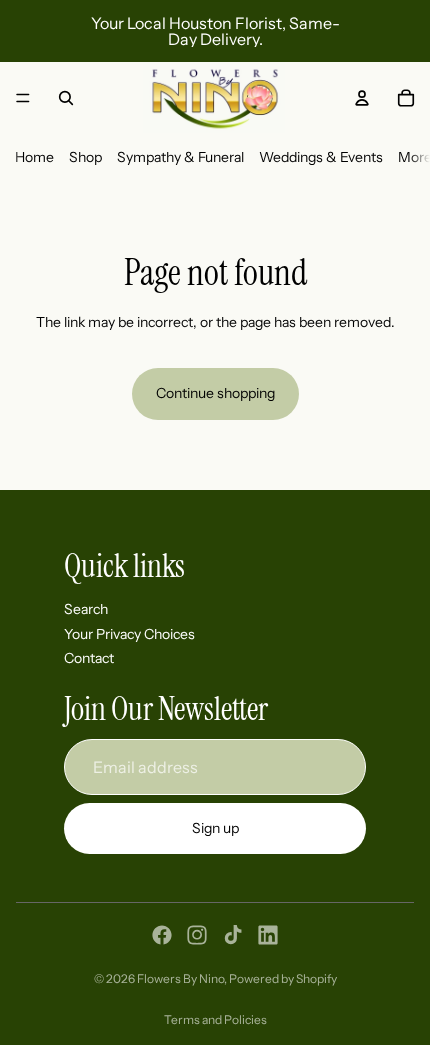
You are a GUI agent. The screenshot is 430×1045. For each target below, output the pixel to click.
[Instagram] (197, 935)
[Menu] (23, 98)
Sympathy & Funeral (180, 157)
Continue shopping (215, 393)
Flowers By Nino (180, 978)
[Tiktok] (233, 935)
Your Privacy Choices (129, 634)
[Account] (362, 98)
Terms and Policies (215, 1019)
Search (86, 609)
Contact (89, 658)
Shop (85, 157)
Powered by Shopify (283, 978)
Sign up (215, 828)
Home (34, 157)
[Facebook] (162, 935)
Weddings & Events (321, 157)
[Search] (66, 98)
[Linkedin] (268, 935)
